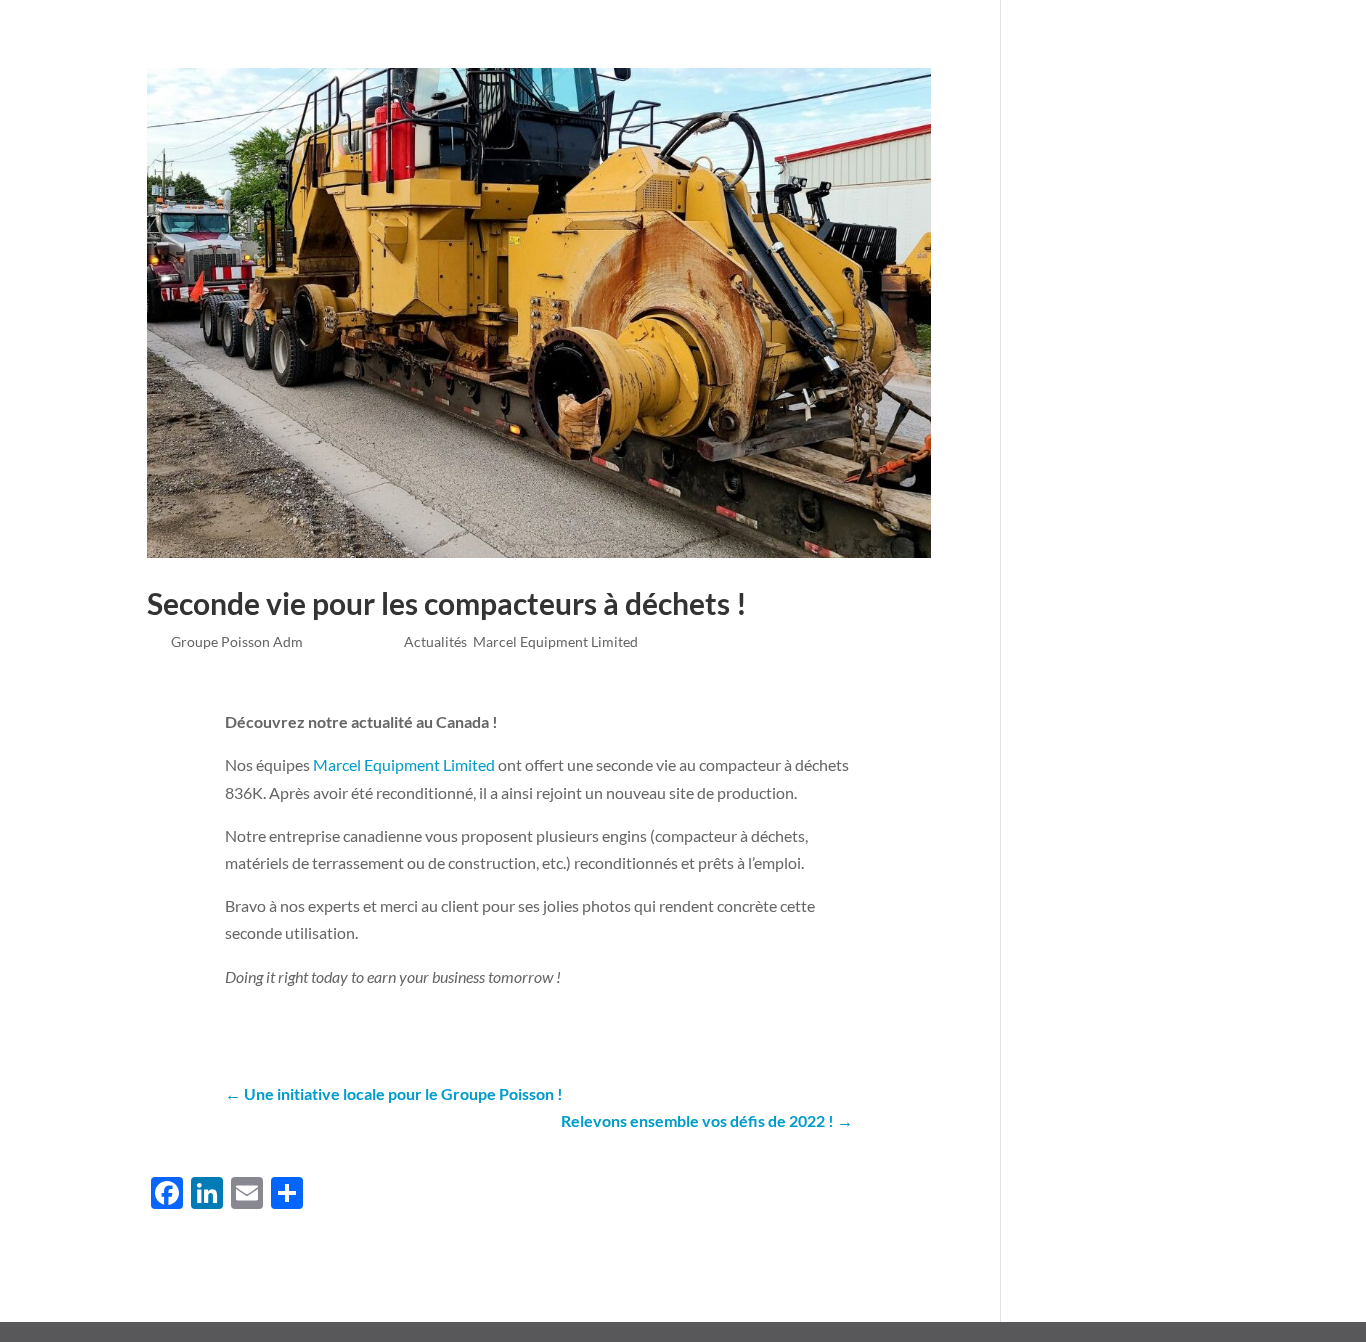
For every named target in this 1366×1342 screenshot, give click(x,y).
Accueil (408, 53)
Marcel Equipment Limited (555, 641)
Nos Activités (633, 53)
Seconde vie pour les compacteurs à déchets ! (447, 603)
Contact (1020, 53)
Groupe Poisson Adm (237, 641)
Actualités (772, 53)
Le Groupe (499, 53)
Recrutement (891, 53)
